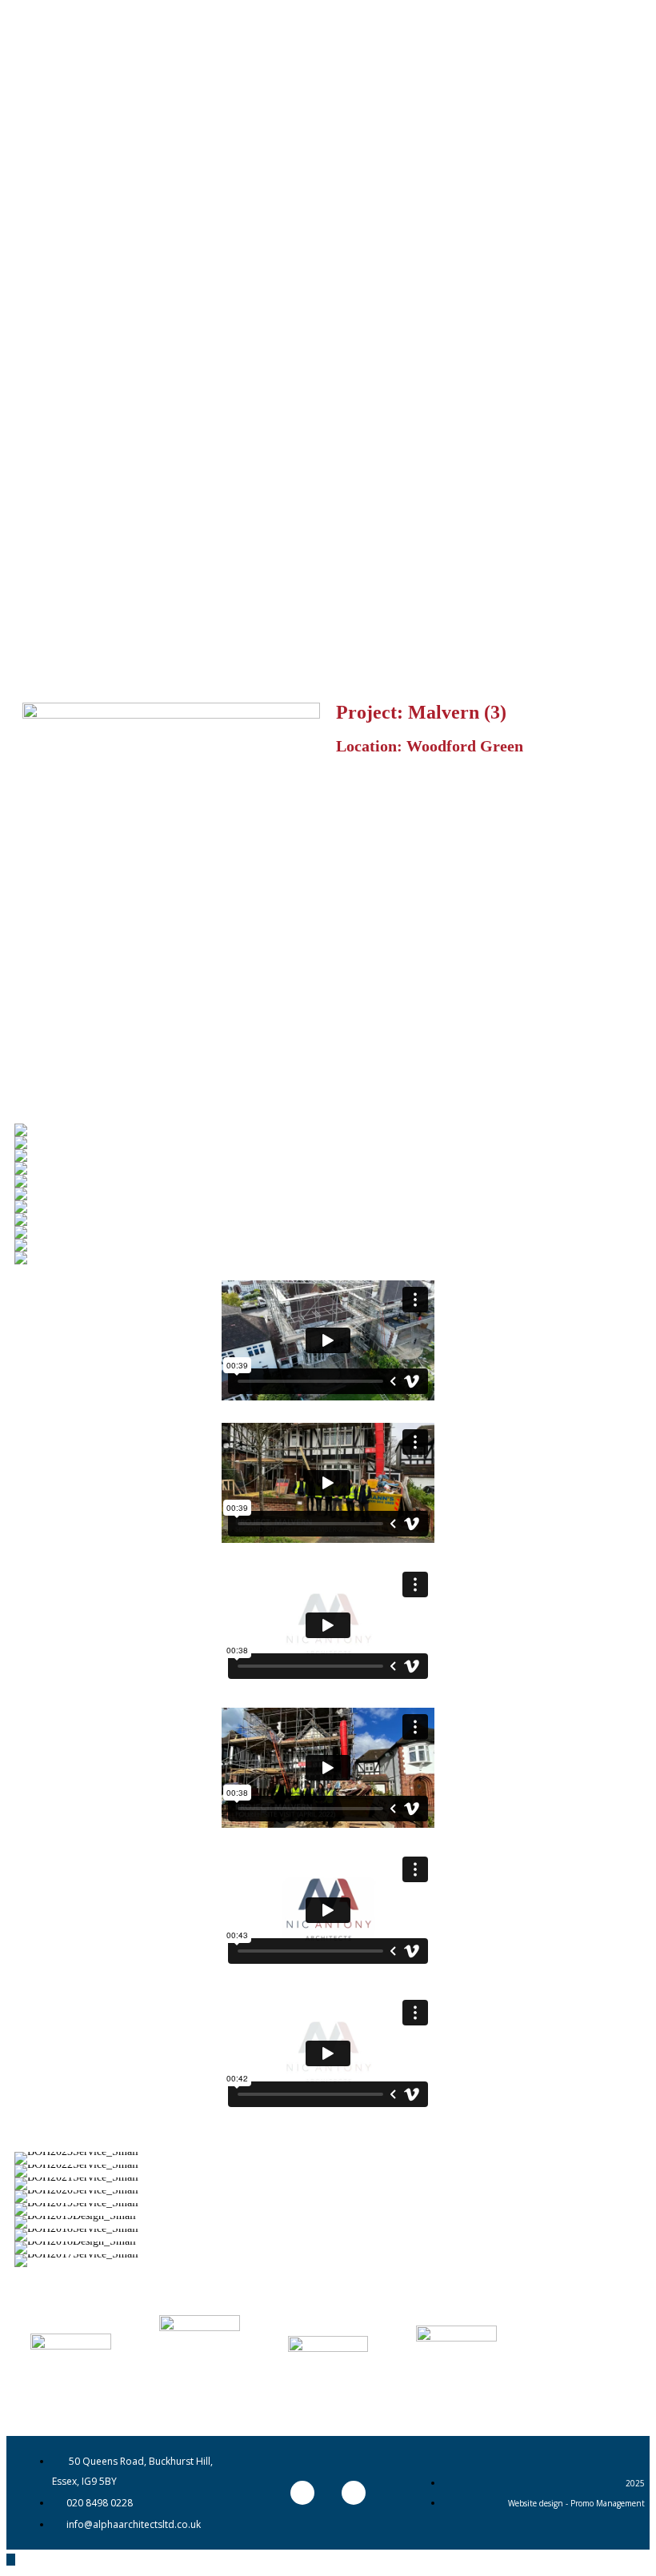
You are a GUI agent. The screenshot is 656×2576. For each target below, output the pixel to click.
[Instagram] (302, 2493)
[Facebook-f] (354, 2493)
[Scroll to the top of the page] (11, 2560)
